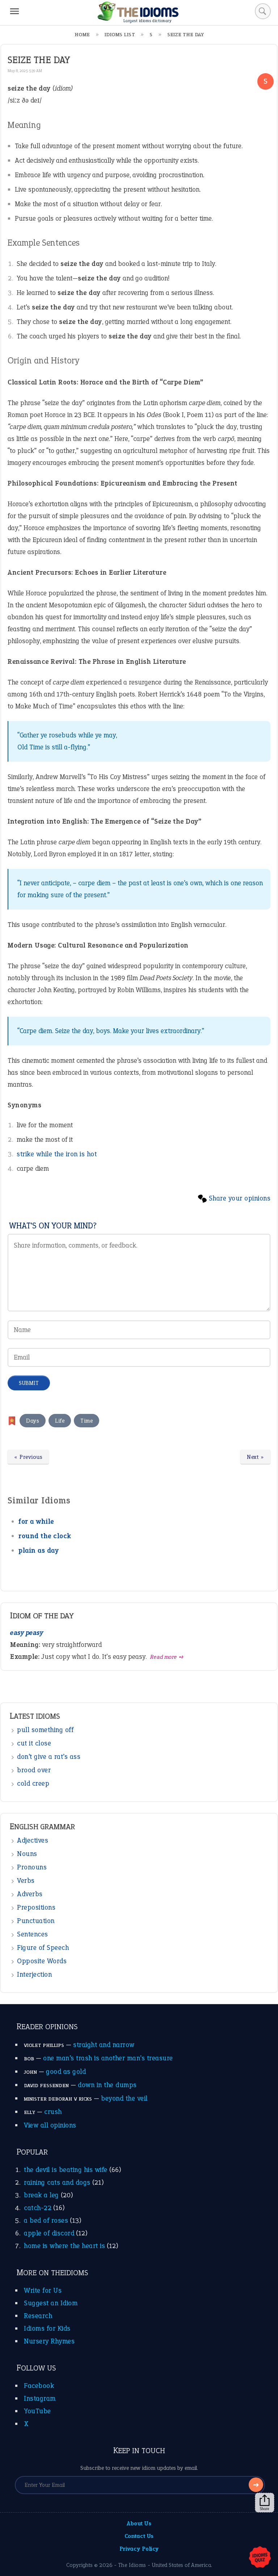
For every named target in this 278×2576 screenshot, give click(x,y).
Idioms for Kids (47, 2328)
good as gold (66, 2071)
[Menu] (14, 11)
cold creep (33, 1783)
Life (60, 1421)
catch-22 (38, 2208)
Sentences (33, 1934)
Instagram (40, 2398)
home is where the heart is (64, 2246)
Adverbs (30, 1894)
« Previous (28, 1457)
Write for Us (43, 2290)
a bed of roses (46, 2220)
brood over (34, 1770)
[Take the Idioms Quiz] (260, 2558)
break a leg (41, 2195)
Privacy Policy (139, 2549)
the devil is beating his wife (66, 2170)
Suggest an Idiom (51, 2303)
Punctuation (36, 1921)
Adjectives (33, 1840)
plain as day (39, 1550)
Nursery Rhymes (49, 2341)
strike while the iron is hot (57, 1154)
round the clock (45, 1536)
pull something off (45, 1730)
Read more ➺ (167, 1657)
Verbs (26, 1880)
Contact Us (139, 2536)
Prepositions (36, 1907)
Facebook (39, 2386)
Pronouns (32, 1867)
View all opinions (50, 2125)
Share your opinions (240, 1198)
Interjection (34, 1974)
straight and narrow (104, 2045)
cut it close (34, 1743)
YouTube (37, 2411)
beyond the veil (124, 2098)
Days (33, 1421)
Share (265, 2509)
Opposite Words (42, 1961)
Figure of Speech (43, 1947)
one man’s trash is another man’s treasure (108, 2058)
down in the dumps (107, 2085)
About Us (139, 2523)
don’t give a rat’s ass (49, 1757)
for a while (36, 1521)
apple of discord (49, 2233)
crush (53, 2112)
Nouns (27, 1854)
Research (38, 2316)
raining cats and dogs (57, 2182)
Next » (255, 1457)
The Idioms (132, 2565)
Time (87, 1421)
